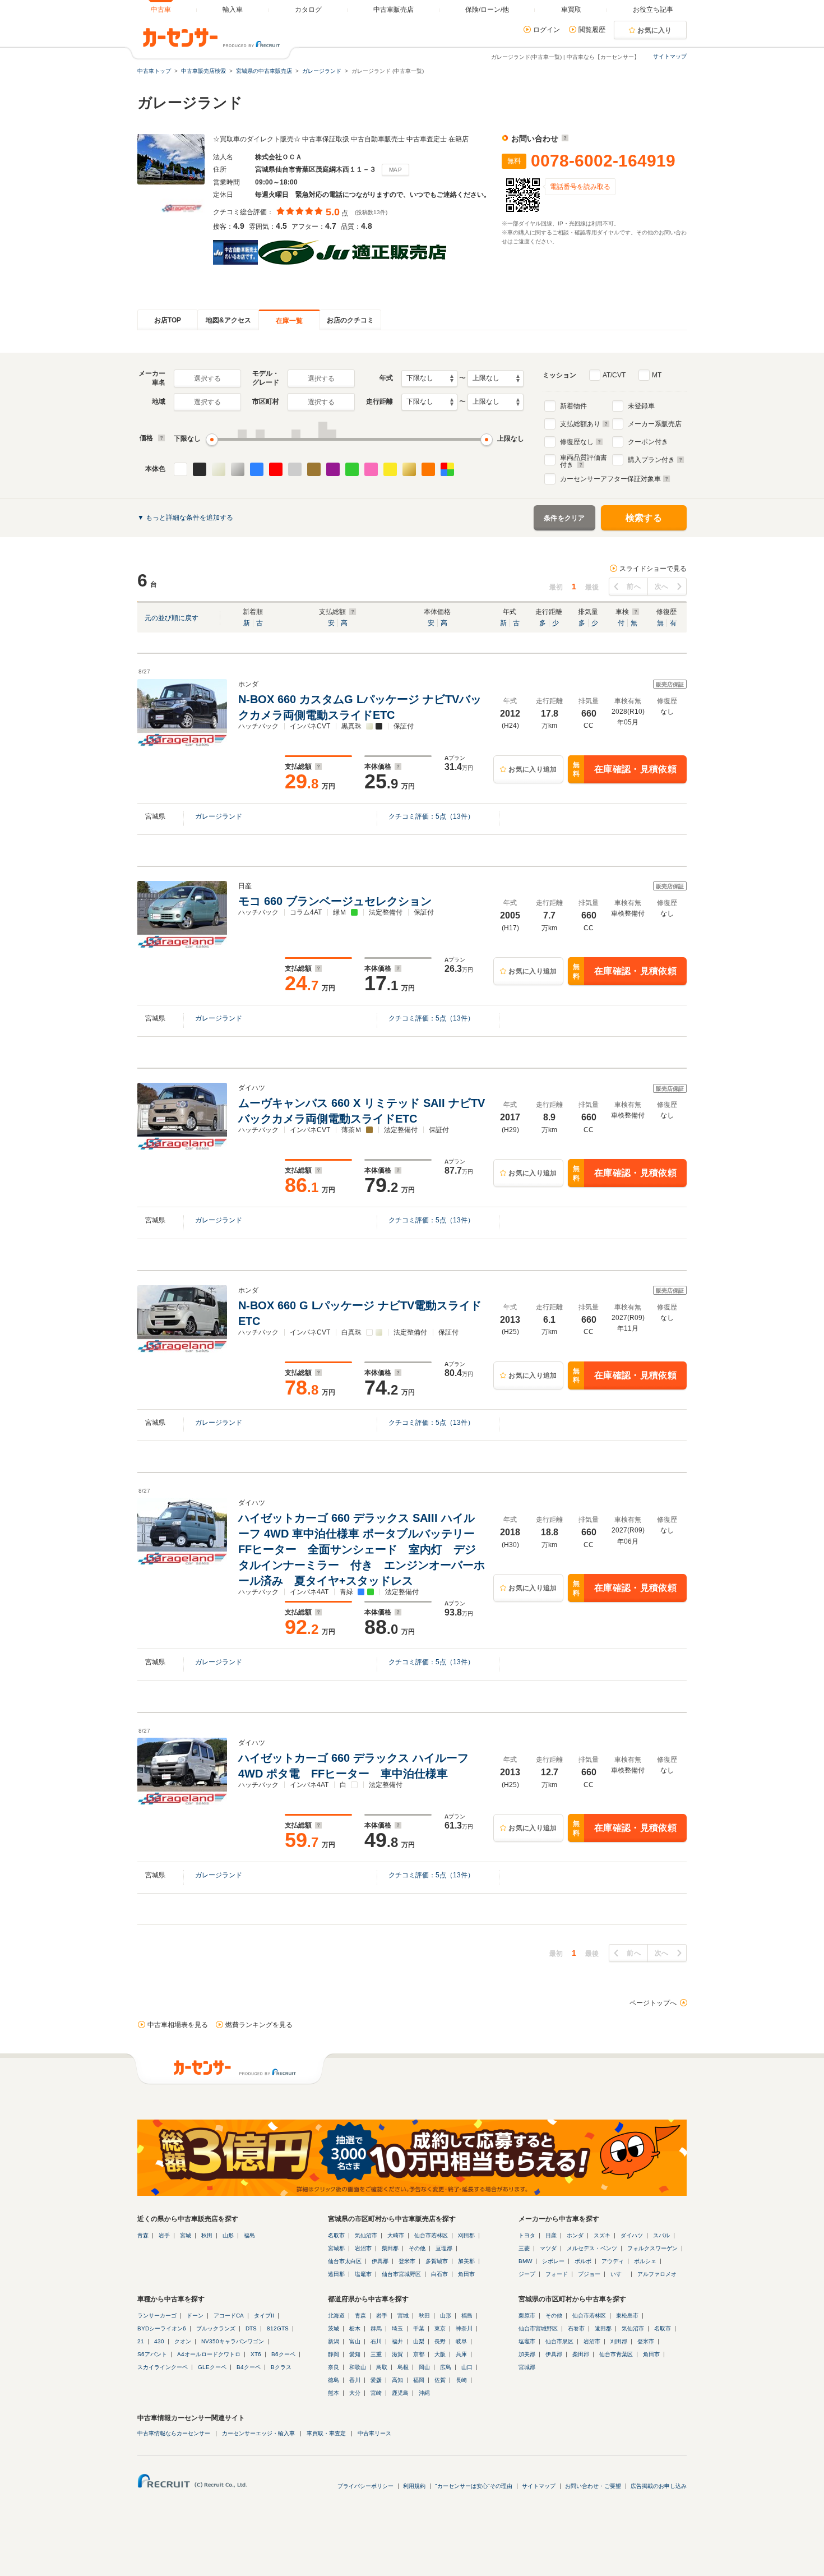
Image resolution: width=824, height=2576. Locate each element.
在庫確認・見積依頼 (625, 770)
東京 (440, 2328)
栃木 (355, 2328)
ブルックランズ (216, 2328)
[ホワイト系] (180, 469)
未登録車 (641, 406)
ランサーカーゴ (157, 2316)
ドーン (195, 2316)
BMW (525, 2261)
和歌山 (358, 2367)
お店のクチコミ (350, 320)
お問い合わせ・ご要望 (593, 2486)
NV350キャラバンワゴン (233, 2341)
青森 (143, 2235)
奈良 (334, 2367)
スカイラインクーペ (163, 2367)
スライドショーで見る (653, 569)
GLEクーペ (212, 2367)
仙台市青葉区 (616, 2354)
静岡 (334, 2354)
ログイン (547, 30)
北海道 (336, 2316)
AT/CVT (614, 375)
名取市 (336, 2235)
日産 (551, 2235)
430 (159, 2341)
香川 (355, 2380)
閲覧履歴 (592, 30)
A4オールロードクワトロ (209, 2354)
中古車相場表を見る (178, 2025)
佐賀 (440, 2380)
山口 (467, 2367)
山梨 (419, 2341)
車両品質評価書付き (584, 460)
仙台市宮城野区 (401, 2274)
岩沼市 (363, 2248)
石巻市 (576, 2328)
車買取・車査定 (326, 2433)
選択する (207, 378)
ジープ (527, 2274)
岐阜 (461, 2341)
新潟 (334, 2341)
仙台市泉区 (559, 2341)
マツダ (548, 2248)
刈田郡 (466, 2235)
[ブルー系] (257, 469)
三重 (376, 2354)
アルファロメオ (657, 2274)
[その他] (447, 469)
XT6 (256, 2354)
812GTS (278, 2328)
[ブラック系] (200, 469)
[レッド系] (276, 469)
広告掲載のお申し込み (659, 2486)
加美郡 (466, 2261)
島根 (403, 2367)
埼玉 (397, 2328)
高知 (397, 2380)
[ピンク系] (371, 469)
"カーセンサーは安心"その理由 (474, 2486)
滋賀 (397, 2354)
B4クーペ (249, 2367)
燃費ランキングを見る (259, 2025)
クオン (183, 2341)
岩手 (164, 2235)
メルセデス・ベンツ (592, 2248)
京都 (419, 2354)
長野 (440, 2341)
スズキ (602, 2235)
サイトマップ (670, 56)
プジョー (589, 2274)
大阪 (440, 2354)
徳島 (334, 2380)
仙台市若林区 (431, 2235)
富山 (355, 2341)
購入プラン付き (651, 460)
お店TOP (168, 320)
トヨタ (527, 2235)
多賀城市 (437, 2261)
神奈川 (464, 2328)
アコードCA (229, 2316)
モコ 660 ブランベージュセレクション (337, 901)
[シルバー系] (238, 469)
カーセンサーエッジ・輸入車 (258, 2433)
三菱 (524, 2248)
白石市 (439, 2274)
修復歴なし (577, 442)
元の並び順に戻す (172, 618)
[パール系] (219, 469)
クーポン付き (648, 442)
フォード (557, 2274)
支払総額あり (580, 424)
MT (657, 375)
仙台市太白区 (345, 2261)
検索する (644, 518)
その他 (417, 2248)
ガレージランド (219, 816)
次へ (662, 587)
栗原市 (527, 2316)
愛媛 (376, 2380)
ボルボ (583, 2261)
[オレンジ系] (428, 469)
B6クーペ (283, 2354)
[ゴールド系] (409, 469)
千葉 (419, 2328)
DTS (251, 2328)
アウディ (613, 2261)
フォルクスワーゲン (652, 2248)
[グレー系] (295, 469)
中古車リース (374, 2433)
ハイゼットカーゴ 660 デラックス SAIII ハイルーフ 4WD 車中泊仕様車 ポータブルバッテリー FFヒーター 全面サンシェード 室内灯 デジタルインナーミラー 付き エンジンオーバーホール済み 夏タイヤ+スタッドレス (362, 1549)
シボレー (553, 2261)
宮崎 (376, 2393)
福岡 (419, 2380)
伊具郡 (380, 2261)
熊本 (334, 2393)
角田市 (466, 2274)
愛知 (355, 2354)
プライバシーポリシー (365, 2486)
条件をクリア (564, 518)
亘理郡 (444, 2248)
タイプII (264, 2316)
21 (141, 2341)
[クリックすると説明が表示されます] (564, 139)
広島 (446, 2367)
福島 (249, 2235)
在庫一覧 (289, 321)
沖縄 (424, 2393)
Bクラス (281, 2367)
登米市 (407, 2261)
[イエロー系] (390, 469)
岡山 (424, 2367)
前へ (634, 587)
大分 (355, 2393)
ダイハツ (632, 2235)
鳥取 (382, 2367)
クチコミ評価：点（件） (431, 816)
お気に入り (655, 30)
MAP (395, 170)
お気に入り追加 (533, 769)
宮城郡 (336, 2248)
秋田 (207, 2235)
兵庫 (461, 2354)
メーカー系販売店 (655, 424)
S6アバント (152, 2354)
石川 (376, 2341)
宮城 (186, 2235)
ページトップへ (653, 2003)
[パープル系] (333, 469)
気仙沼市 (366, 2235)
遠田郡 (336, 2274)
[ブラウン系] (314, 469)
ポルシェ (645, 2261)
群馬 (376, 2328)
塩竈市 (363, 2274)
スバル (661, 2235)
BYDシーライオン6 (162, 2328)
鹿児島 (400, 2393)
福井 (397, 2341)
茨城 (334, 2328)
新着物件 (573, 406)
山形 (228, 2235)
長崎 (461, 2380)
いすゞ (619, 2274)
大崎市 (396, 2235)
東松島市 (627, 2316)
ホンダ (575, 2235)
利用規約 (414, 2486)
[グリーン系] (352, 469)
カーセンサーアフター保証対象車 (610, 479)
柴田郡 (390, 2248)
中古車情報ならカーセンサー (174, 2433)
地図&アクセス (228, 320)
